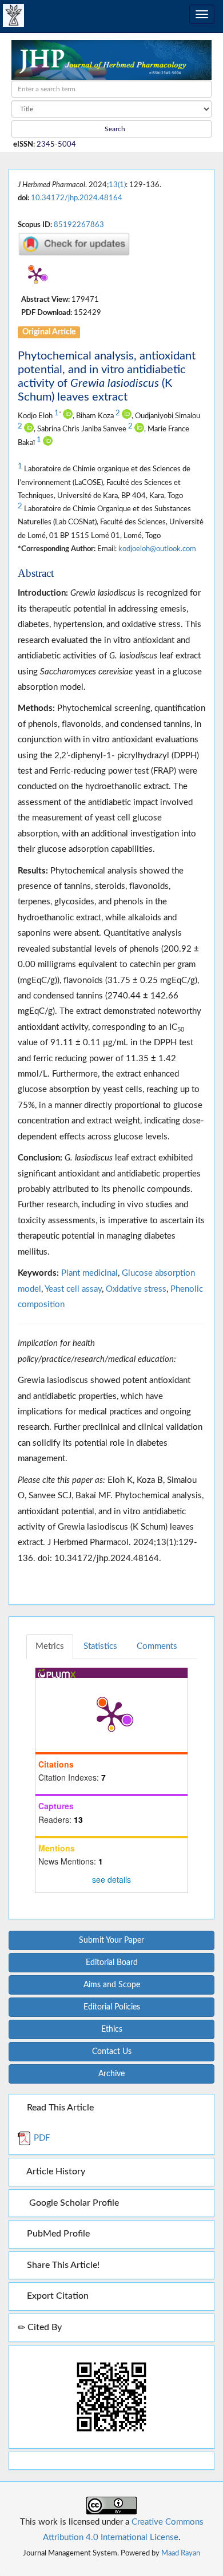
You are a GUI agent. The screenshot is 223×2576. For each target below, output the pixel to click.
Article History (55, 2171)
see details (111, 1879)
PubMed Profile (57, 2234)
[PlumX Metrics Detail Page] (36, 275)
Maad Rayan (181, 2553)
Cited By (43, 2327)
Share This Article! (62, 2265)
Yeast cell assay (73, 1289)
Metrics (50, 1646)
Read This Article (59, 2108)
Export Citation (57, 2296)
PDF (41, 2138)
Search (114, 129)
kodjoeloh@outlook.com (157, 549)
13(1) (117, 185)
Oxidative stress (136, 1289)
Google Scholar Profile (72, 2203)
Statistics (100, 1646)
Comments (157, 1646)
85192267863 (79, 225)
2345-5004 (56, 144)
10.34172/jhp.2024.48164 (77, 198)
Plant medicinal (89, 1273)
